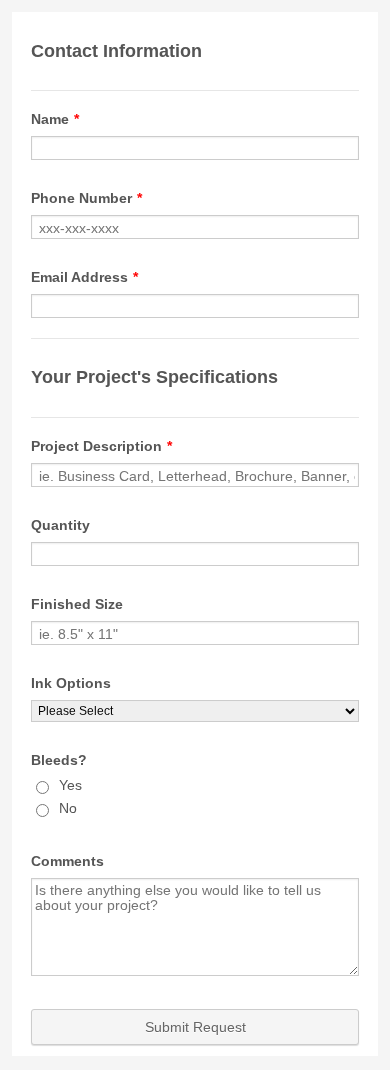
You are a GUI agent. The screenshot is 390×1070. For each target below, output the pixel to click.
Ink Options (71, 683)
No (68, 808)
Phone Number (86, 198)
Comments (67, 861)
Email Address (84, 277)
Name (55, 119)
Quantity (60, 525)
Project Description (101, 446)
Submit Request (195, 1027)
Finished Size (77, 604)
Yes (70, 785)
